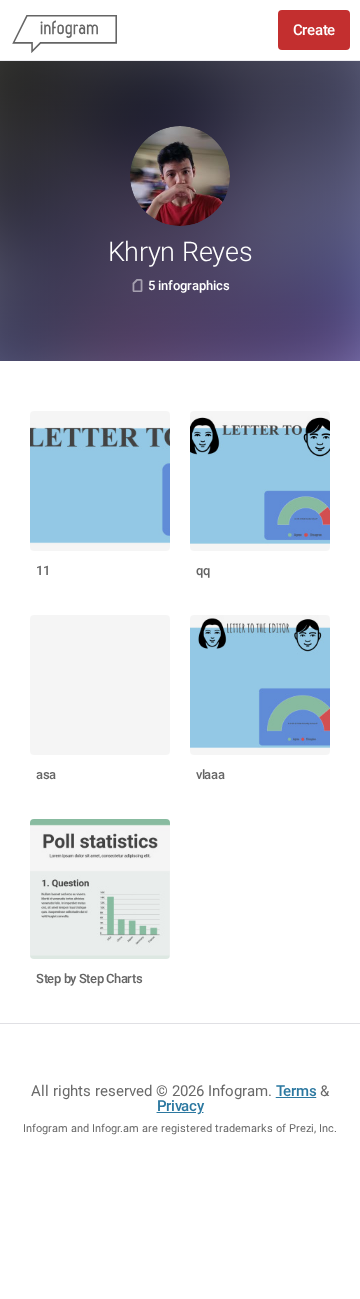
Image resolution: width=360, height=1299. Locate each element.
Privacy (180, 1106)
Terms (296, 1091)
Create (314, 30)
